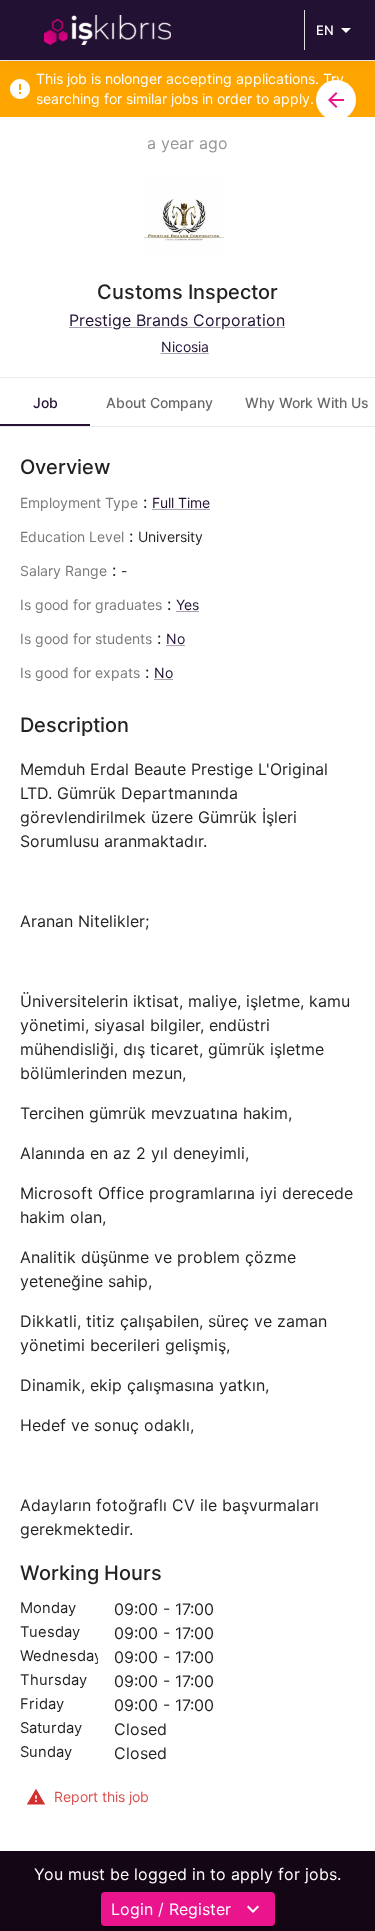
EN (325, 30)
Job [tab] (45, 402)
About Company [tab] (159, 402)
